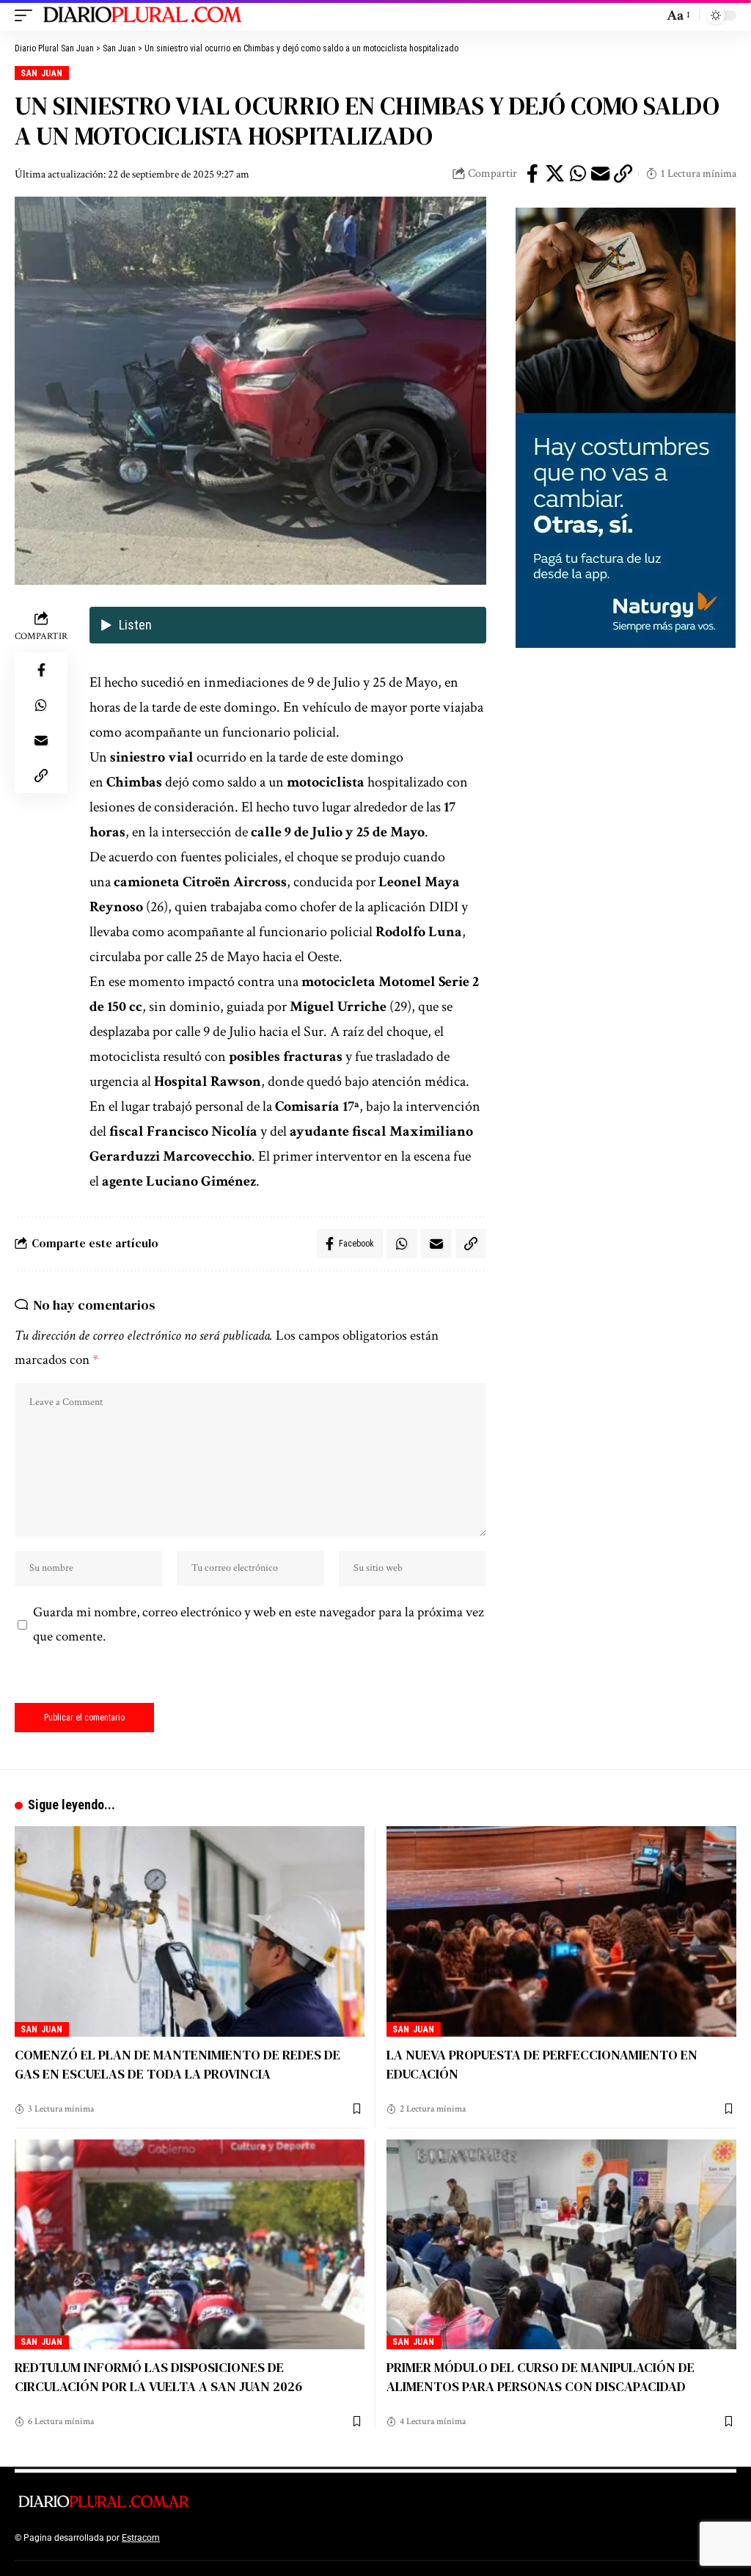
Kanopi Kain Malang (289, 2538)
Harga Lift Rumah (367, 2538)
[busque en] (648, 15)
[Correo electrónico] (601, 174)
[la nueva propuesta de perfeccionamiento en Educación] (561, 1931)
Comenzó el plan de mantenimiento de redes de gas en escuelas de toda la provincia (177, 2064)
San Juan (41, 73)
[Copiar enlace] (623, 174)
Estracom (141, 2538)
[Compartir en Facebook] (532, 174)
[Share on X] (555, 174)
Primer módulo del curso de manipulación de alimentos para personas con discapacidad (541, 2377)
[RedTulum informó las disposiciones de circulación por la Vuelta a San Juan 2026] (190, 2244)
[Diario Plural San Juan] (143, 15)
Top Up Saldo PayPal (204, 2538)
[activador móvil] (27, 15)
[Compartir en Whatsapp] (578, 174)
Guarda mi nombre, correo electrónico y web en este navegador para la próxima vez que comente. (259, 1624)
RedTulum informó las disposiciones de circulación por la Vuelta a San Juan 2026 (158, 2377)
